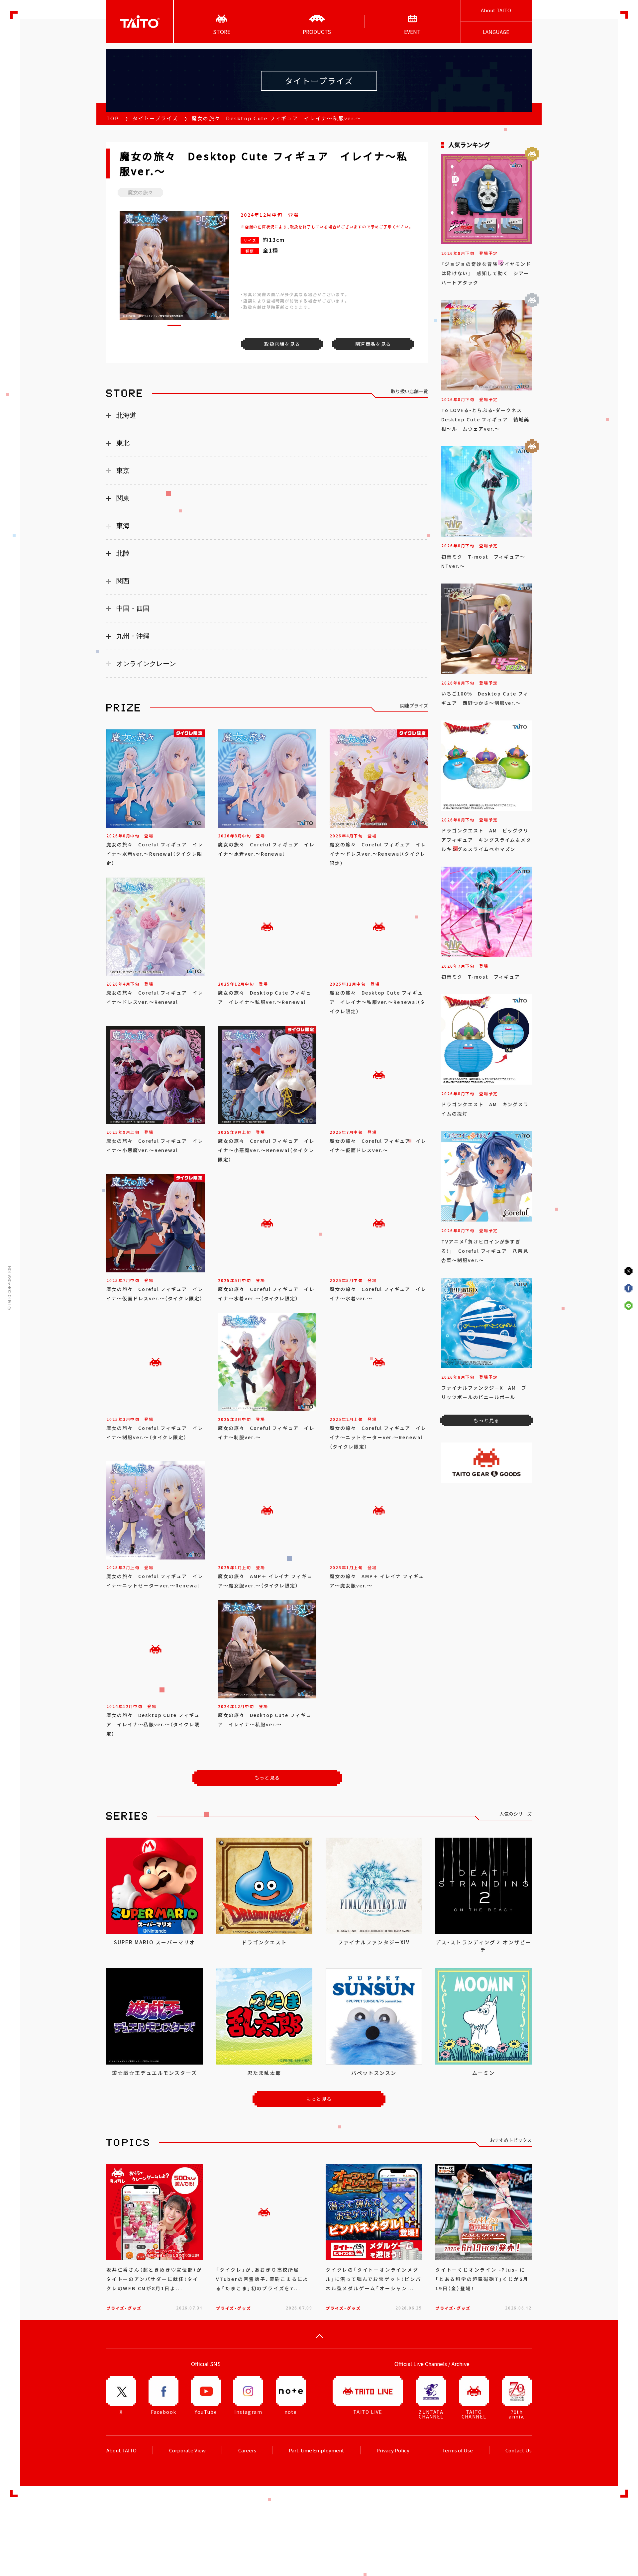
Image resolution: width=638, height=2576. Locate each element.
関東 (123, 498)
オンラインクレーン (146, 664)
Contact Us (519, 2450)
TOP (113, 118)
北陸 (123, 553)
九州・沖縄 (133, 636)
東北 (123, 443)
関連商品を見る (373, 344)
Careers (247, 2450)
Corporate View (187, 2450)
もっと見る (267, 1777)
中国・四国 (133, 608)
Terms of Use (457, 2450)
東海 (123, 526)
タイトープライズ (155, 118)
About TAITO (496, 10)
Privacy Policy (393, 2450)
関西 (123, 581)
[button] (174, 325)
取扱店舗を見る (282, 344)
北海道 (126, 415)
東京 (123, 471)
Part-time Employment (317, 2450)
